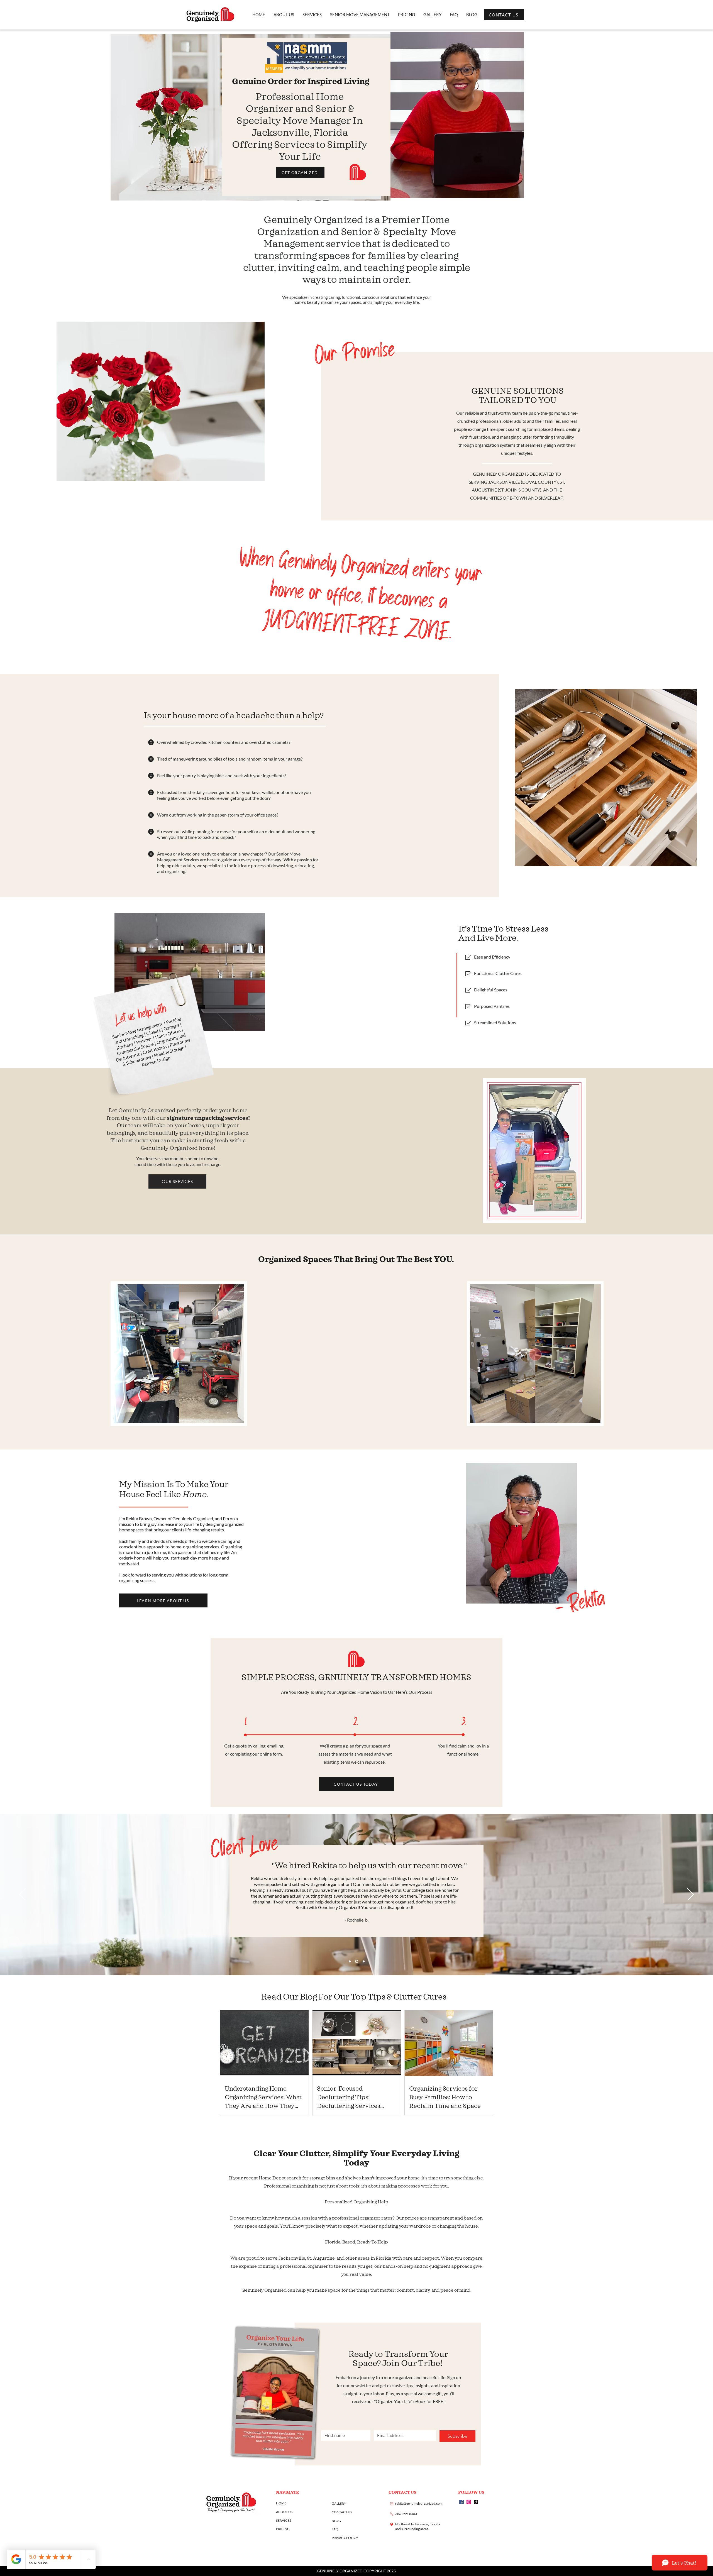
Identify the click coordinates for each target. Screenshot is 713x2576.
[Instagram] (469, 2502)
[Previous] (22, 1895)
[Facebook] (462, 2502)
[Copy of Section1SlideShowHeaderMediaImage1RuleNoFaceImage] (357, 1962)
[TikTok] (476, 2502)
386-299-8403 (406, 2514)
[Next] (691, 1895)
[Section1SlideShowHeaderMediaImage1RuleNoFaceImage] (350, 1962)
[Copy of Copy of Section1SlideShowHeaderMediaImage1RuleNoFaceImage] (364, 1962)
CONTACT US (342, 2512)
